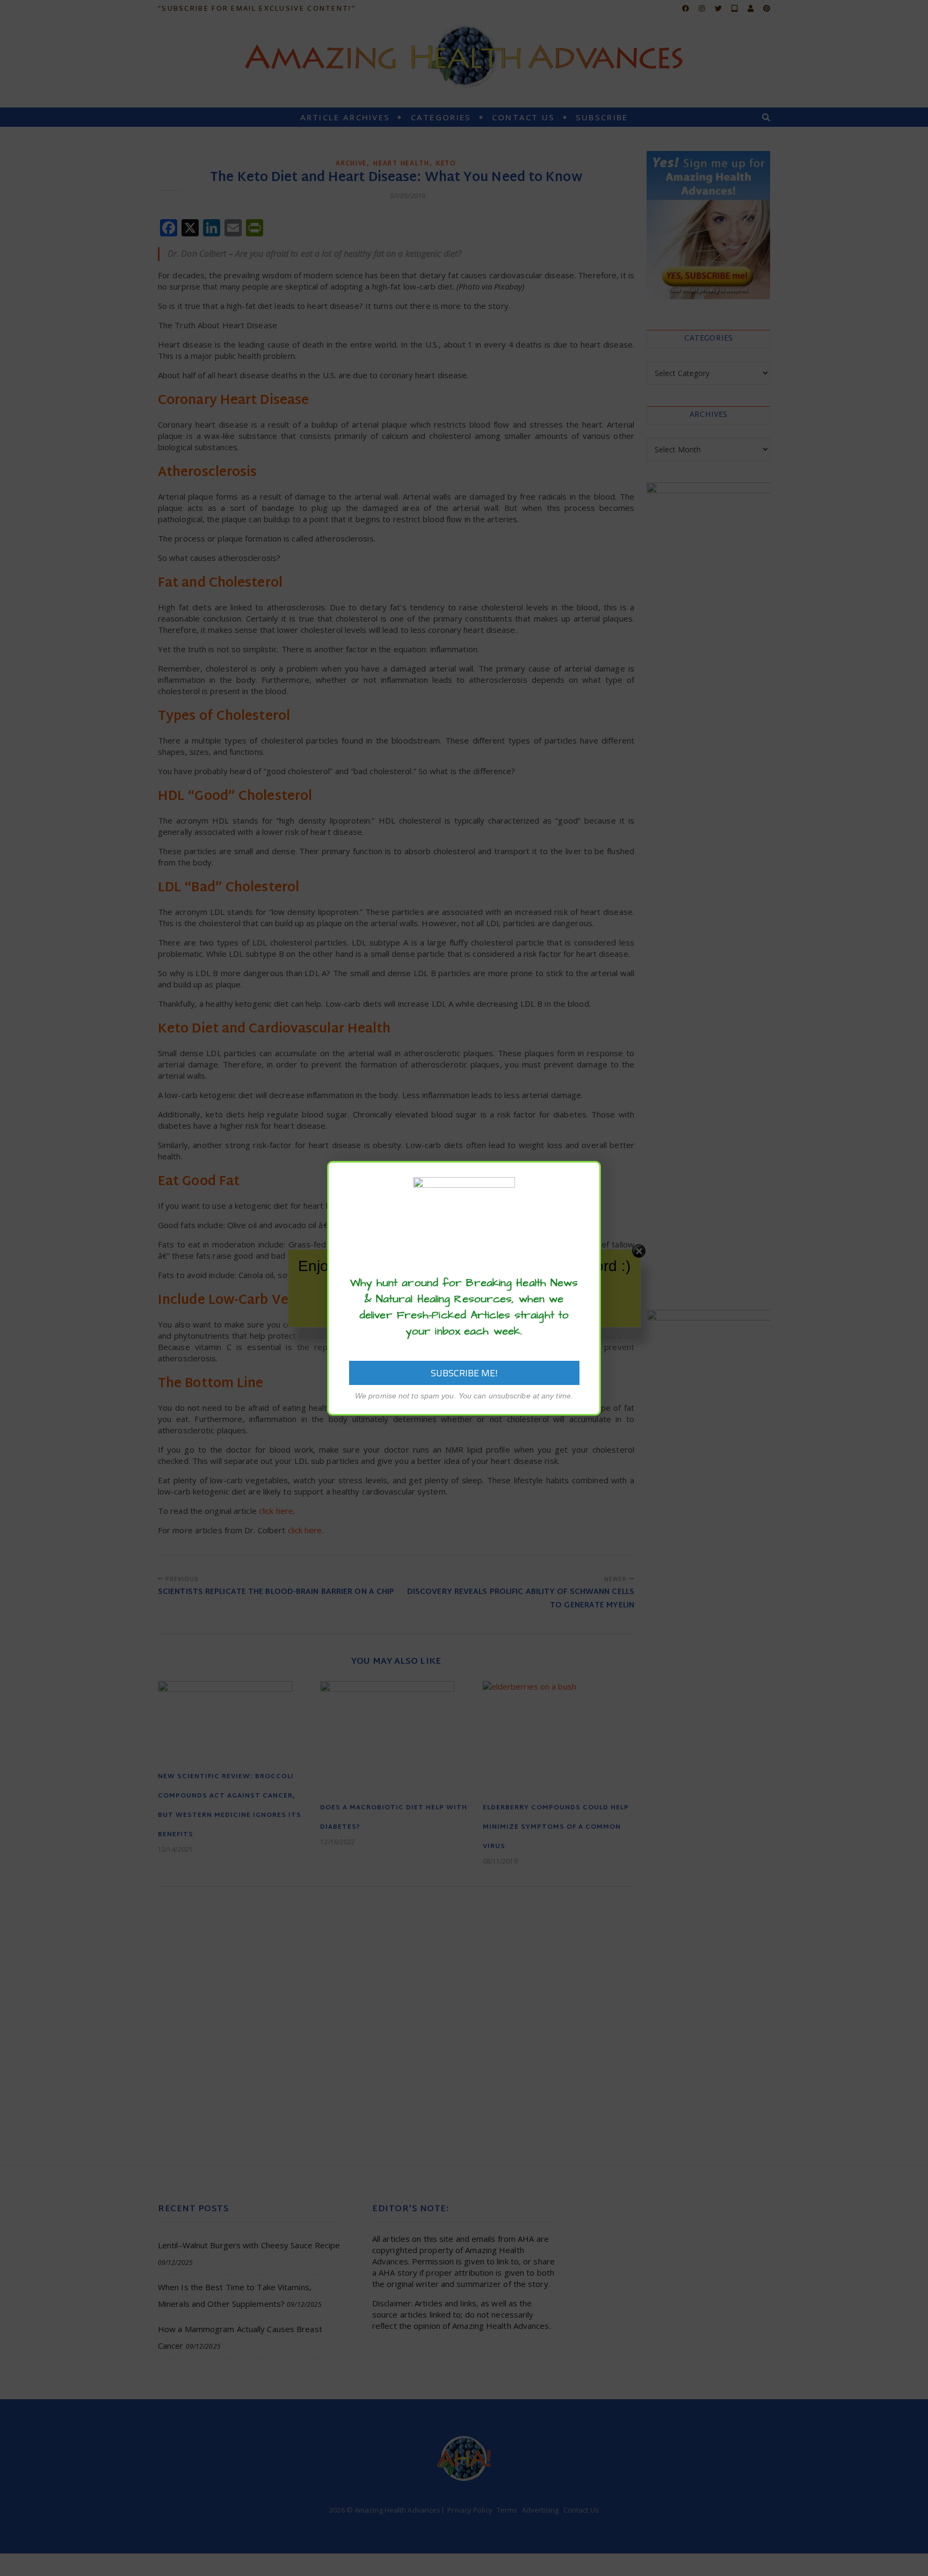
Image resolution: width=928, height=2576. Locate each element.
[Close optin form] (586, 1178)
